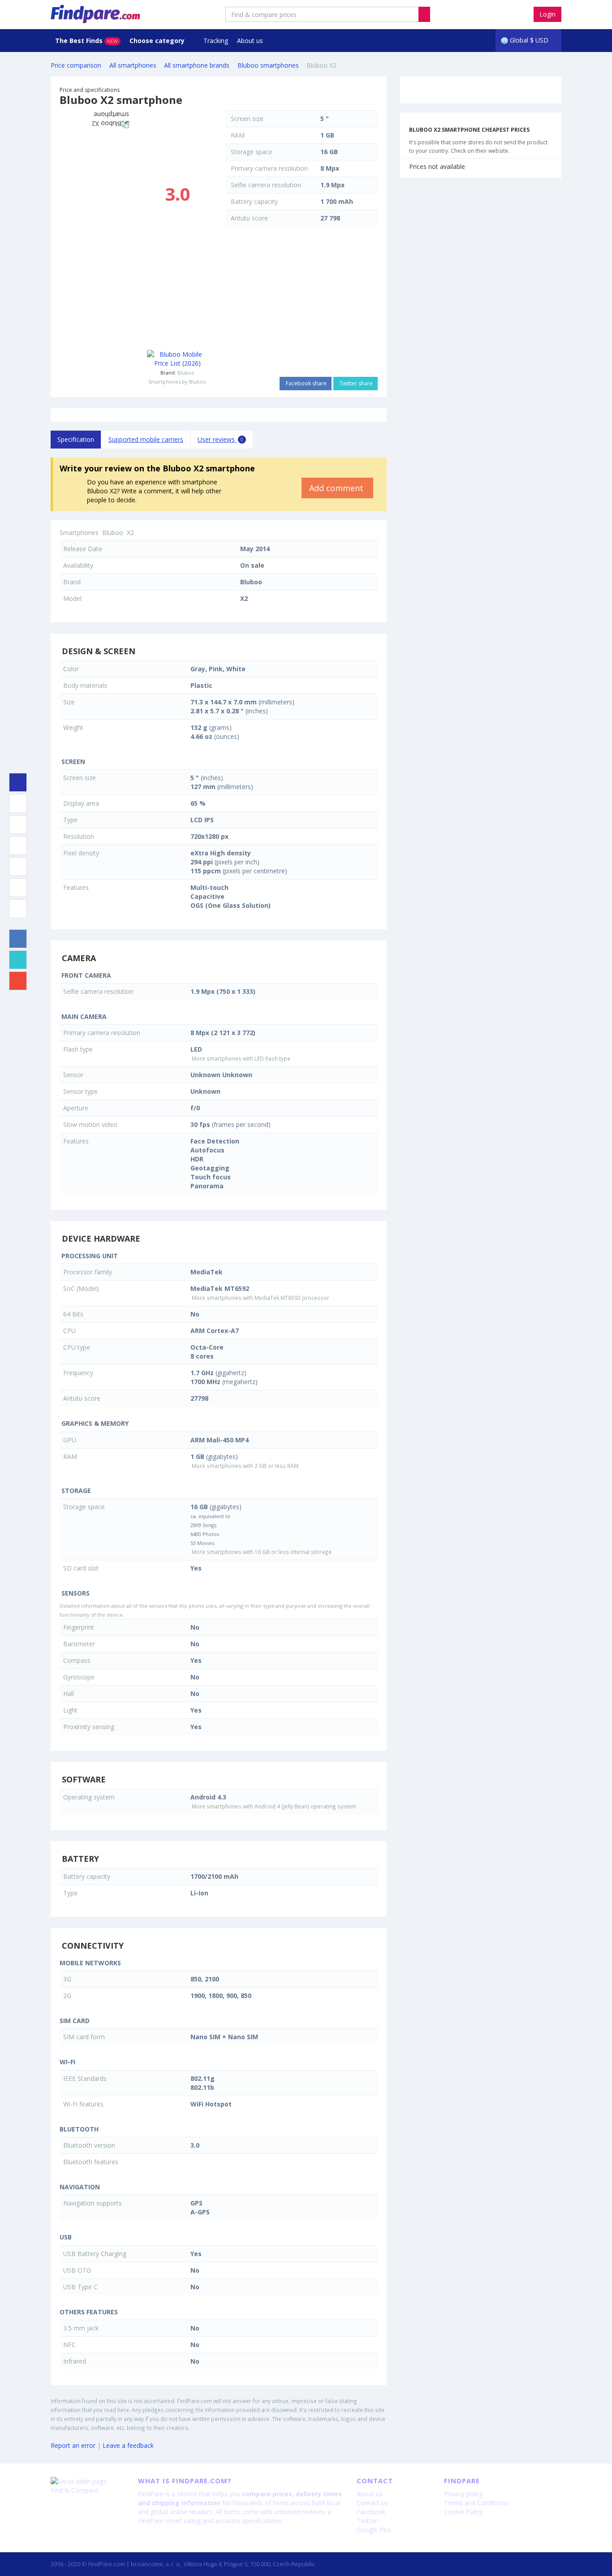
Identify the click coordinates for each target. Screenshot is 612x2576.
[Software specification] (18, 867)
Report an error (73, 2445)
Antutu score (249, 218)
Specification (76, 439)
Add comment (337, 488)
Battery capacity (254, 201)
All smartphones (133, 65)
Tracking (216, 41)
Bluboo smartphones (268, 65)
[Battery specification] (18, 888)
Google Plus (374, 2530)
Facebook (371, 2512)
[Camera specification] (18, 824)
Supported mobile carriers (146, 439)
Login (547, 14)
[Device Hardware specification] (18, 846)
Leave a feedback (128, 2445)
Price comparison (76, 65)
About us (250, 41)
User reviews (220, 439)
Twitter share (356, 383)
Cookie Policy (463, 2512)
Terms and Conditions (476, 2503)
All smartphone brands (197, 65)
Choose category (158, 41)
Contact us (372, 2503)
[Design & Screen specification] (18, 803)
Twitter (367, 2521)
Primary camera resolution (269, 168)
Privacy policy (463, 2494)
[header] (424, 14)
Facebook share (306, 383)
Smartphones (79, 533)
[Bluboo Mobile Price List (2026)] (177, 359)
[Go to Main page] (88, 2481)
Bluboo (186, 373)
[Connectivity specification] (18, 909)
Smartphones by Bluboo (177, 382)
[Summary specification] (18, 782)
